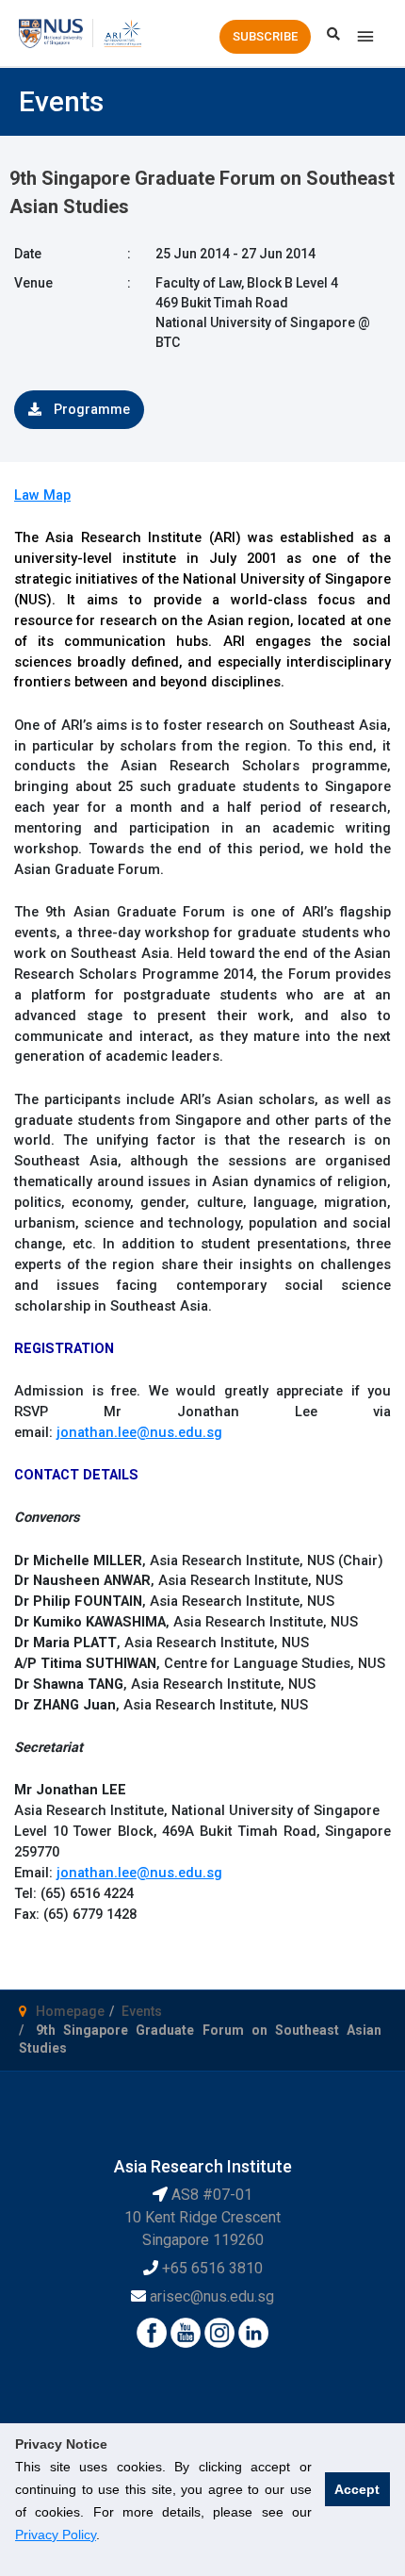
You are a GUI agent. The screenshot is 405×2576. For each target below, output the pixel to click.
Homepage (70, 2011)
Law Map (42, 495)
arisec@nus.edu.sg (212, 2296)
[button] (265, 37)
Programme (90, 409)
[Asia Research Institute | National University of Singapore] (122, 32)
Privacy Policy (56, 2535)
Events (142, 2011)
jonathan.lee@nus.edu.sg (139, 1432)
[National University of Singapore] (51, 32)
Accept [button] (357, 2489)
